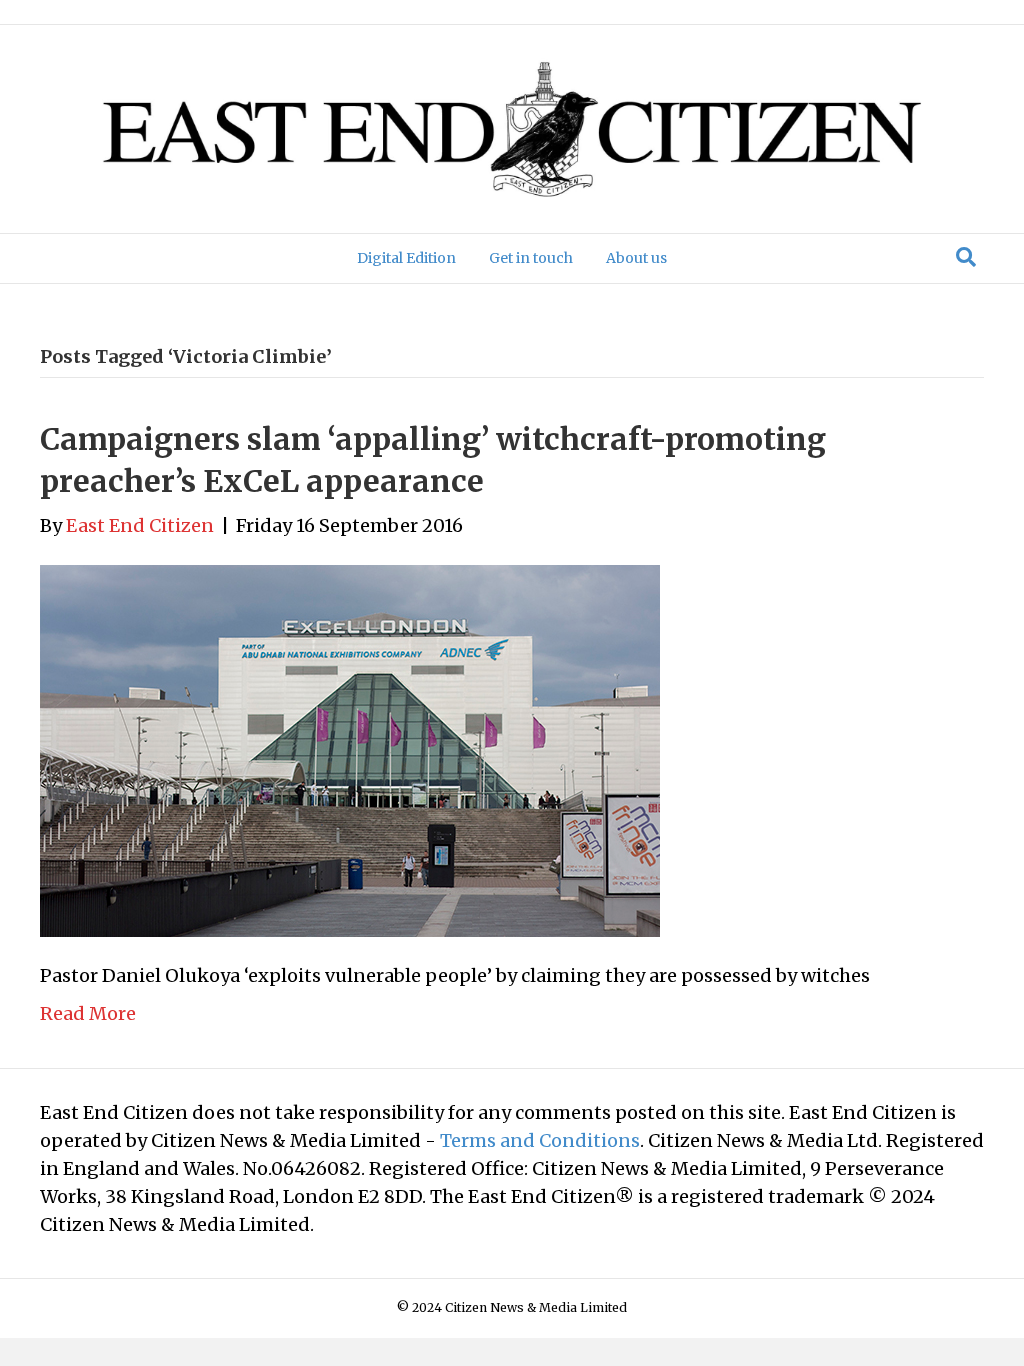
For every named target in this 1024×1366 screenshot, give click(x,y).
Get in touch (531, 258)
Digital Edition (406, 258)
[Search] (966, 257)
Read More (88, 1013)
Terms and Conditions (540, 1140)
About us (636, 258)
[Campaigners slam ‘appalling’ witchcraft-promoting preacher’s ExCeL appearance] (350, 749)
